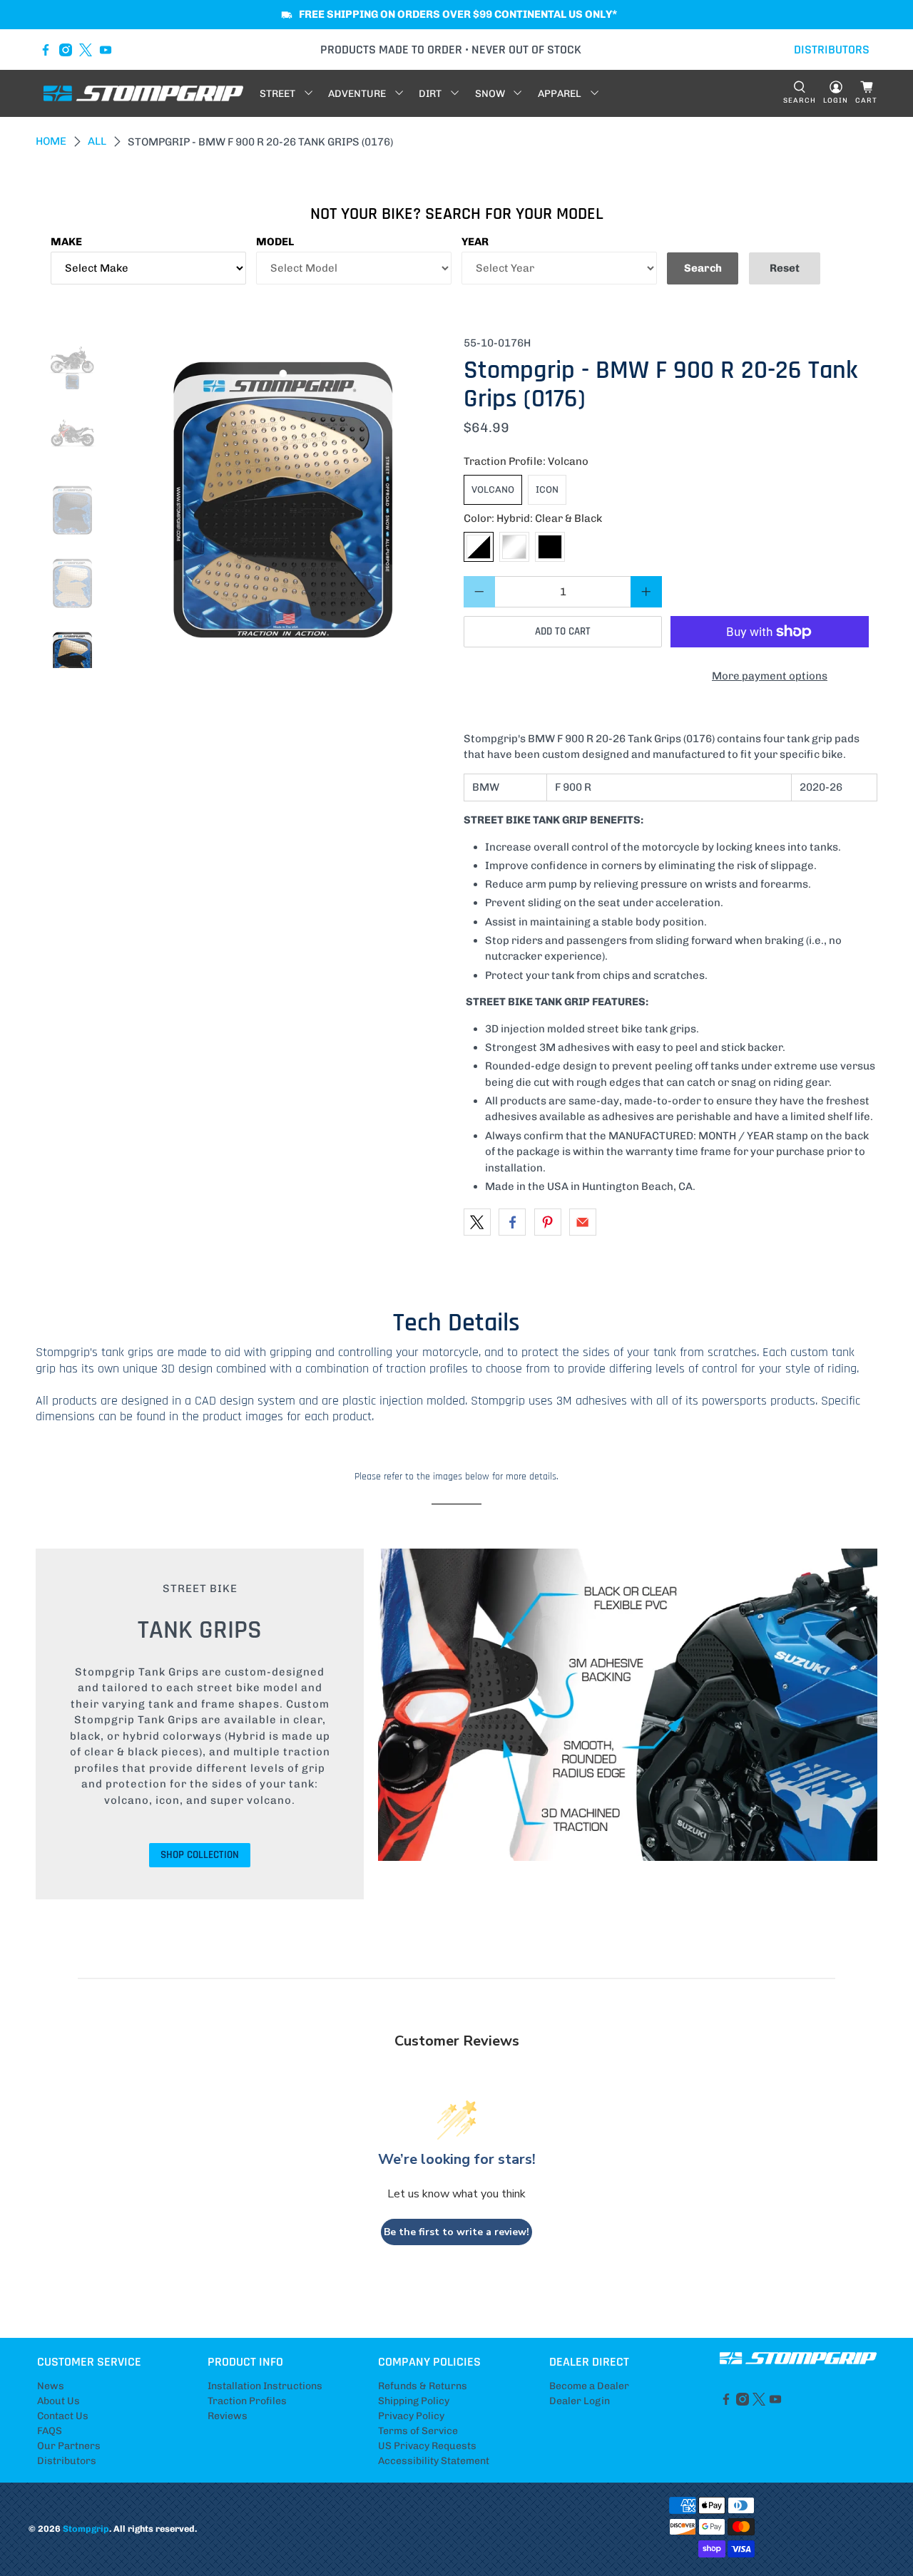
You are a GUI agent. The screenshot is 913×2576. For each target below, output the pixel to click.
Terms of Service (418, 2431)
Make (66, 242)
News (51, 2386)
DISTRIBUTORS (832, 50)
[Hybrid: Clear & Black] (479, 547)
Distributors (67, 2461)
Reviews (228, 2416)
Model (275, 242)
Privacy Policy (411, 2416)
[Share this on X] (477, 1222)
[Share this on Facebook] (512, 1222)
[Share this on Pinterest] (548, 1222)
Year (475, 242)
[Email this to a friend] (583, 1222)
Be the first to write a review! (456, 2232)
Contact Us (63, 2416)
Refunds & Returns (423, 2386)
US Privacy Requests (427, 2446)
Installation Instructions (265, 2386)
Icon (547, 489)
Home (51, 142)
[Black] (550, 547)
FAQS (50, 2431)
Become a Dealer (589, 2386)
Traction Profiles (247, 2401)
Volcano (493, 489)
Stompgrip (86, 2529)
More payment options (770, 676)
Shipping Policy (414, 2401)
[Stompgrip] (143, 93)
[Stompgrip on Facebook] (46, 50)
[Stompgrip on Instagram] (66, 50)
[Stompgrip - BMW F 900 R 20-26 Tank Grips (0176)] (283, 502)
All (97, 142)
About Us (58, 2401)
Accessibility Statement (434, 2461)
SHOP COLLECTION (200, 1855)
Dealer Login (580, 2401)
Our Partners (69, 2446)
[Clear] (514, 547)
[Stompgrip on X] (86, 50)
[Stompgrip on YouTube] (106, 50)
